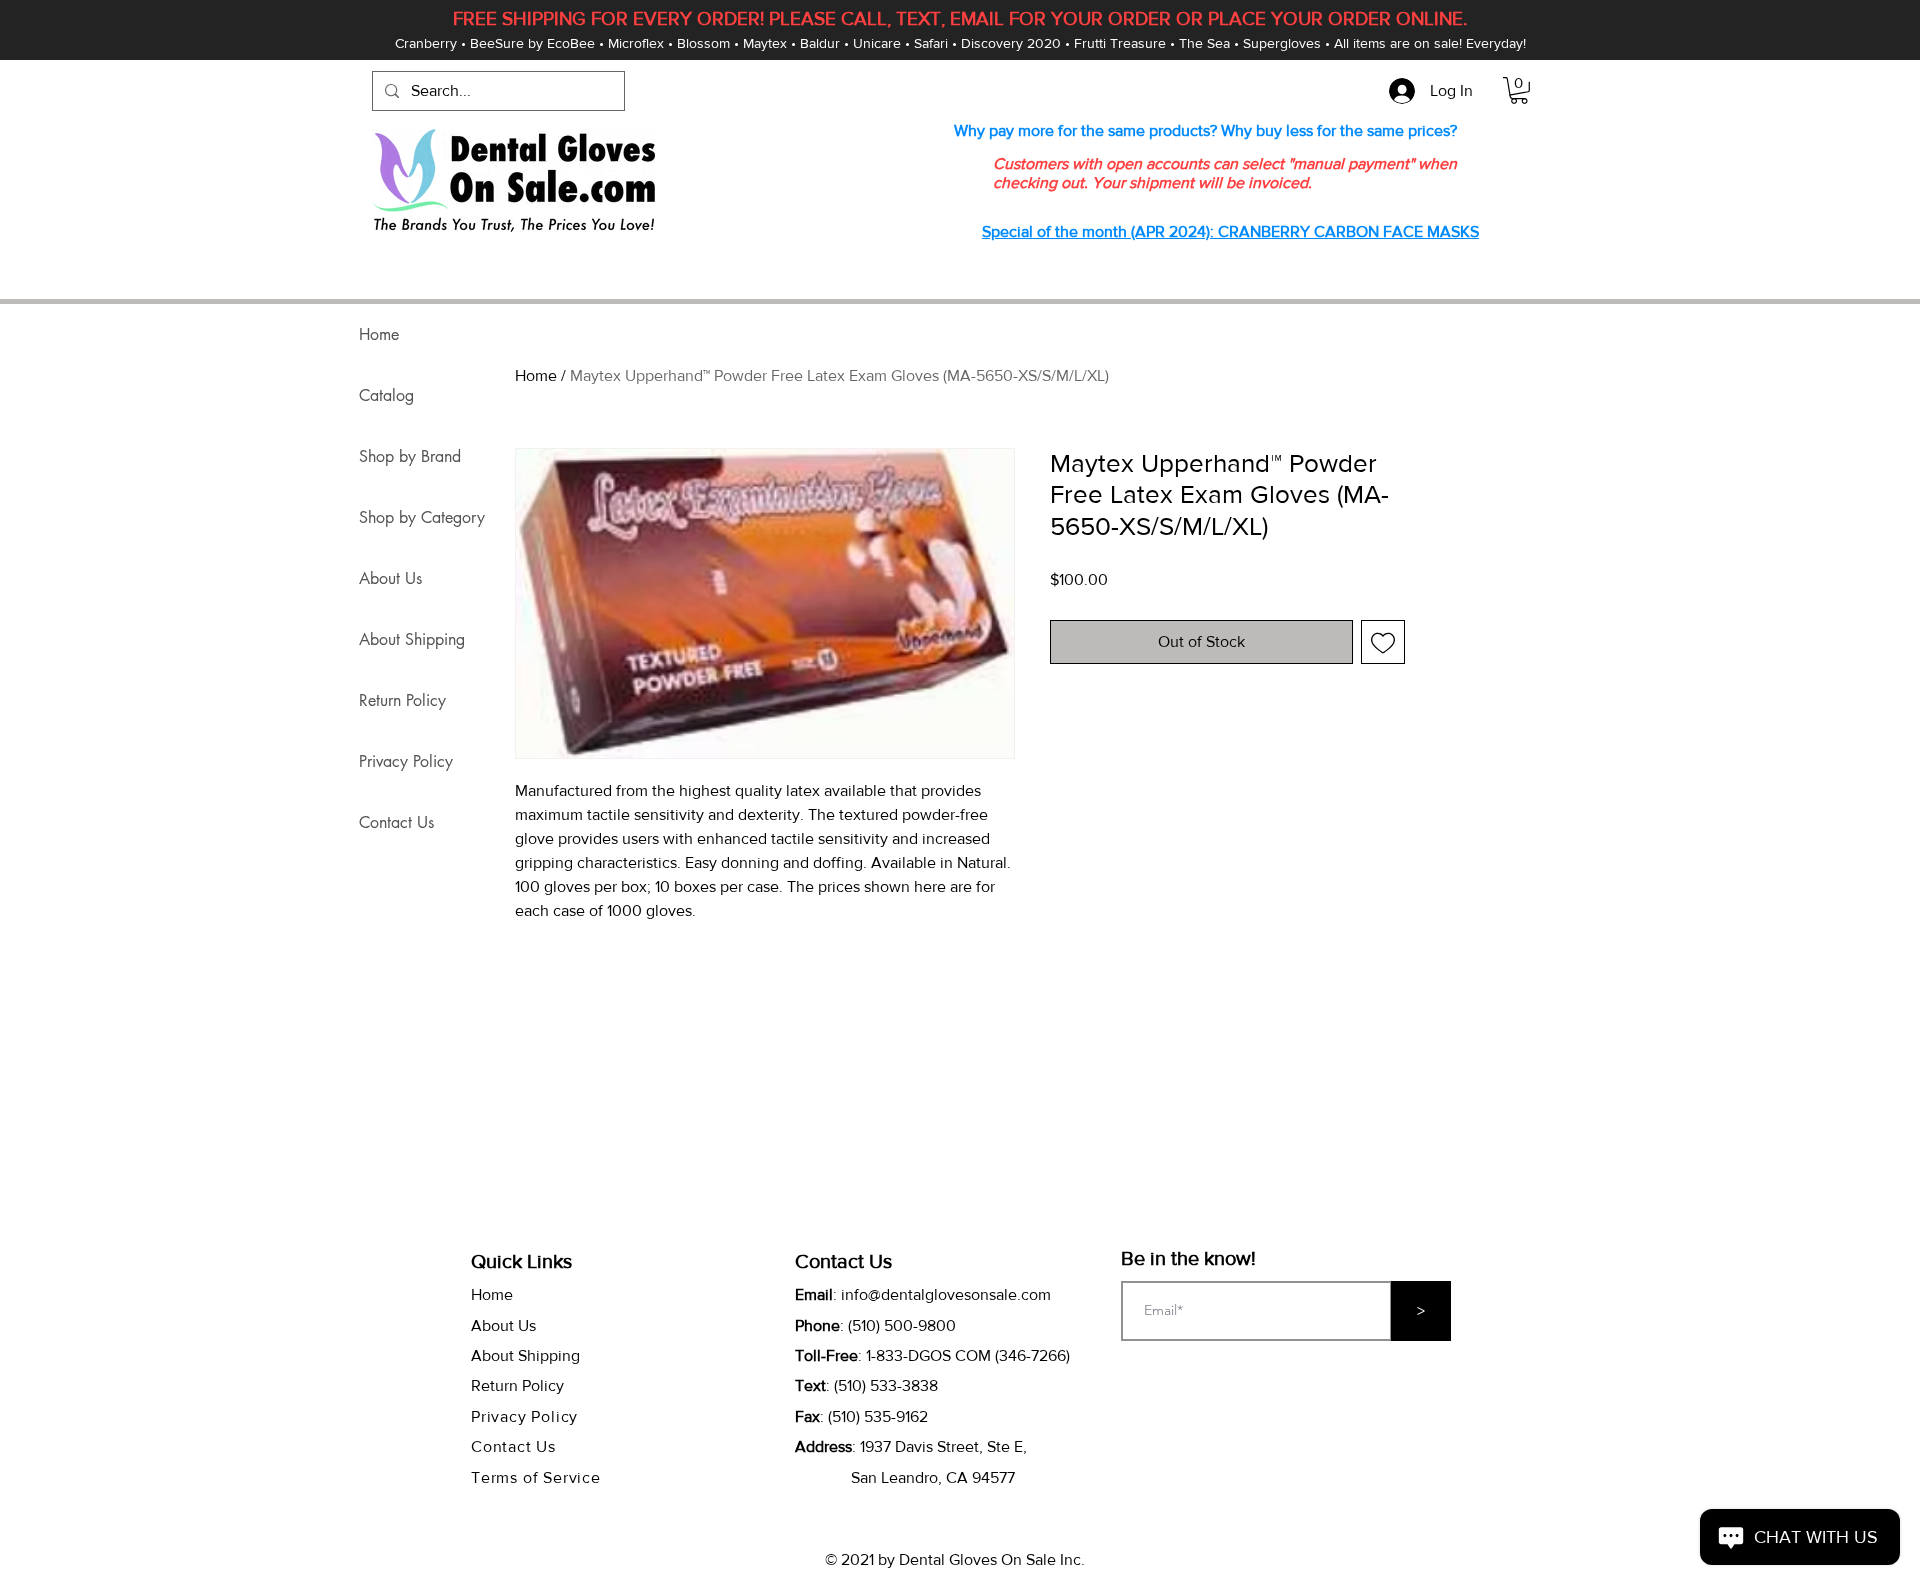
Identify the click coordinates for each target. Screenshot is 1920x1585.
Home (536, 375)
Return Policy (402, 700)
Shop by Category (422, 517)
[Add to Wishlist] (1383, 642)
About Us (390, 578)
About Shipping (412, 639)
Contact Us (396, 822)
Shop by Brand (410, 456)
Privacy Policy (406, 761)
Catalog (386, 395)
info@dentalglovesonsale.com (946, 1294)
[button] (1519, 90)
